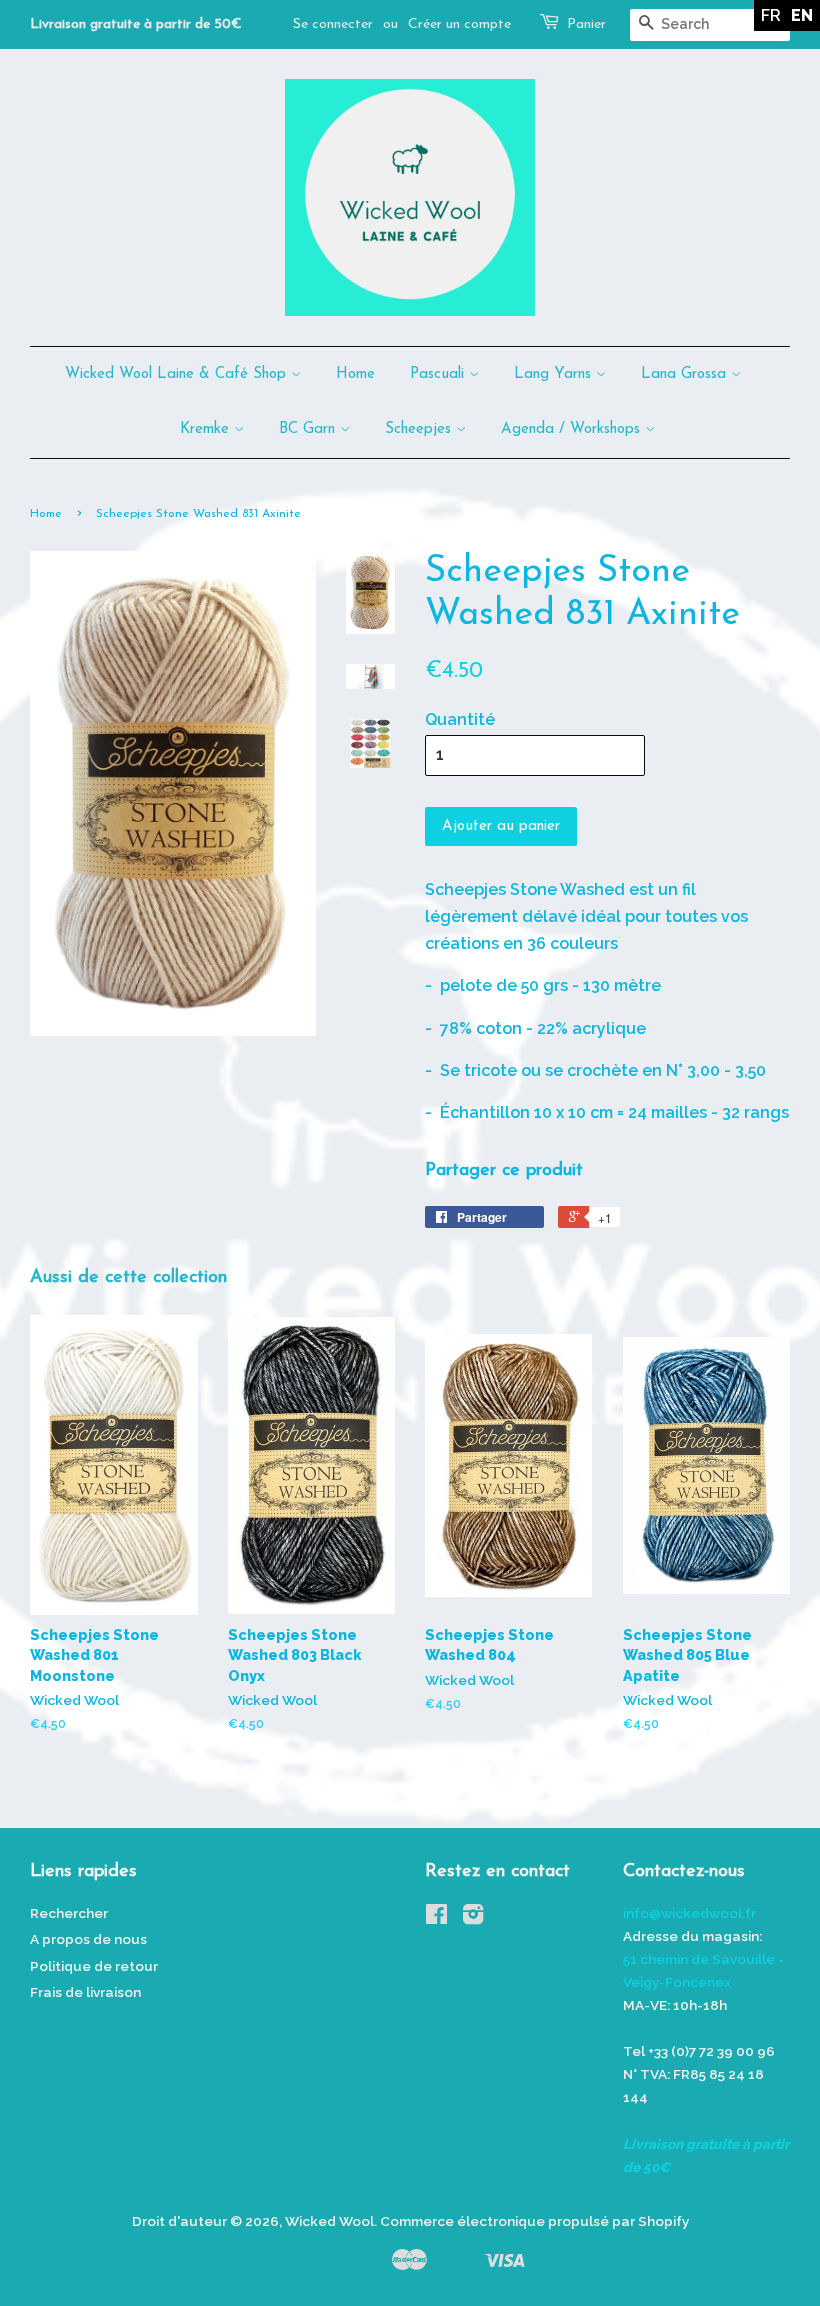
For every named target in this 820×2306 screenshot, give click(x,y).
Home (355, 374)
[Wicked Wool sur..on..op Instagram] (473, 1918)
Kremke (207, 429)
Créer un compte (459, 24)
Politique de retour (94, 1966)
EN (802, 15)
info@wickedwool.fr (689, 1913)
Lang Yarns (555, 374)
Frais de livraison (85, 1992)
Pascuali (439, 374)
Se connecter (333, 24)
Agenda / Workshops (573, 429)
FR (771, 15)
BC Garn (309, 429)
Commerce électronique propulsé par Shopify (534, 2221)
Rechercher (69, 1913)
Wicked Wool (329, 2221)
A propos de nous (88, 1939)
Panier (586, 24)
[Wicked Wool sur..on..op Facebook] (436, 1918)
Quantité (460, 719)
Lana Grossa (686, 374)
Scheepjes (420, 429)
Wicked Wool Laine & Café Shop (178, 374)
